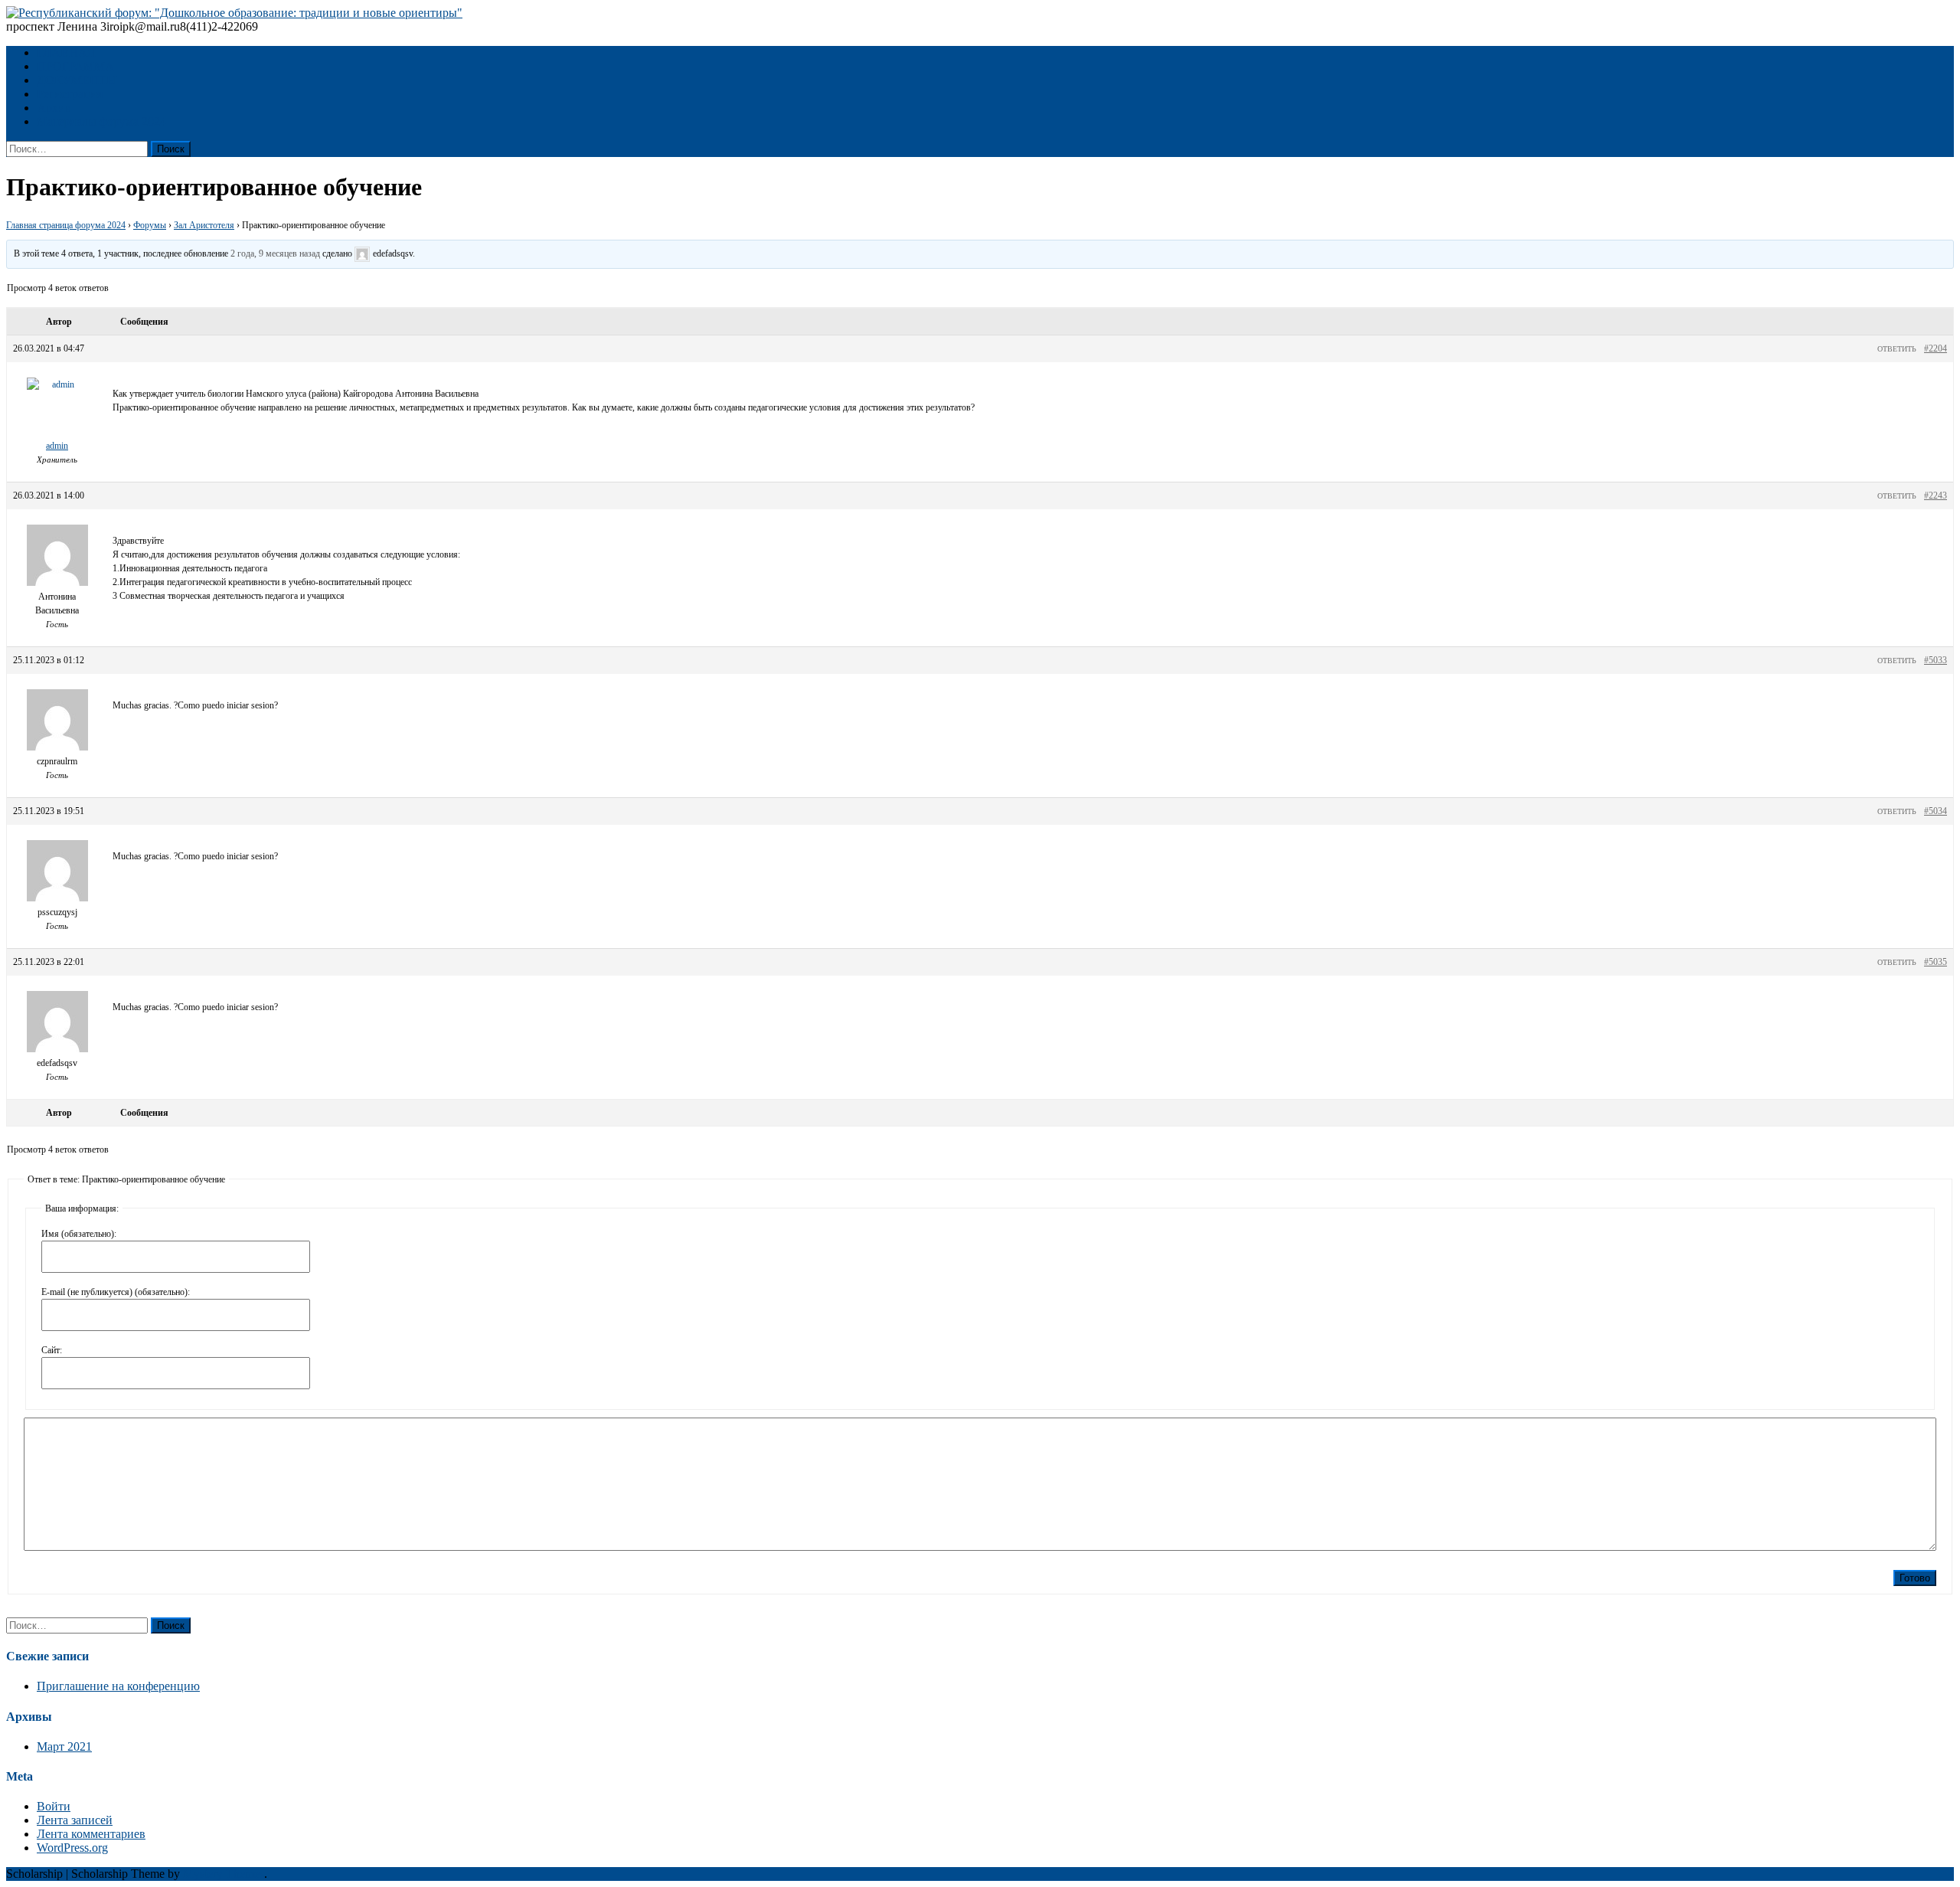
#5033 (1935, 660)
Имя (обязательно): (79, 1234)
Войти (54, 1806)
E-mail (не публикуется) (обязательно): (116, 1292)
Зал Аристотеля (204, 225)
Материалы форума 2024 (101, 121)
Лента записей (75, 1820)
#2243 (1935, 495)
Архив (54, 108)
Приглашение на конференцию (118, 1686)
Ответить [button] (1897, 349)
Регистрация (70, 94)
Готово (1915, 1578)
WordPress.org (72, 1848)
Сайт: (52, 1350)
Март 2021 (64, 1746)
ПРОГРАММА (75, 66)
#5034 (1935, 811)
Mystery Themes (224, 1874)
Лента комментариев (91, 1834)
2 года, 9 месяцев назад (275, 253)
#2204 (1935, 348)
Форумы (150, 225)
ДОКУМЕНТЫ (77, 80)
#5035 (1935, 962)
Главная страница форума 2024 (66, 225)
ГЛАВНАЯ (66, 52)
